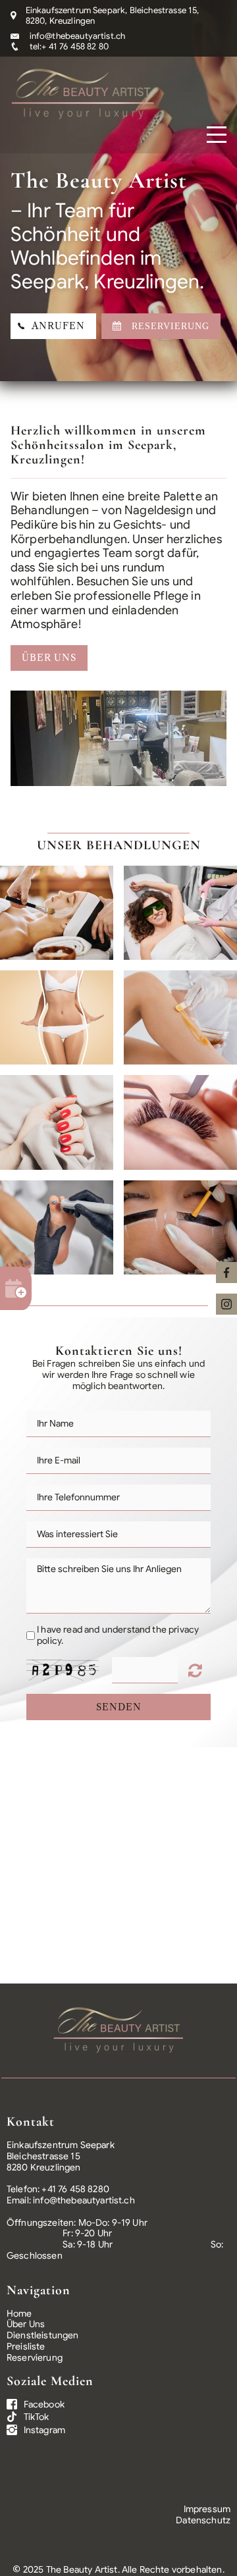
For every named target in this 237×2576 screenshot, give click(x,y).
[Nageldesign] (57, 1122)
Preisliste (26, 2346)
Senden (119, 1707)
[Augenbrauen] (180, 1227)
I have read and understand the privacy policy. (118, 1635)
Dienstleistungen (43, 2335)
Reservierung (35, 2357)
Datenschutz (203, 2520)
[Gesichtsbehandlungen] (57, 913)
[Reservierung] (16, 1288)
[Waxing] (180, 1017)
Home (19, 2313)
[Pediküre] (57, 1227)
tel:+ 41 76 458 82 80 (69, 46)
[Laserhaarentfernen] (180, 913)
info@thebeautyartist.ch (78, 36)
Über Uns (49, 658)
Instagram (44, 2430)
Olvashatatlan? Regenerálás (197, 1670)
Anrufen (55, 326)
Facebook (44, 2404)
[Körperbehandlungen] (57, 1017)
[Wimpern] (180, 1122)
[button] (30, 738)
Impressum (207, 2509)
